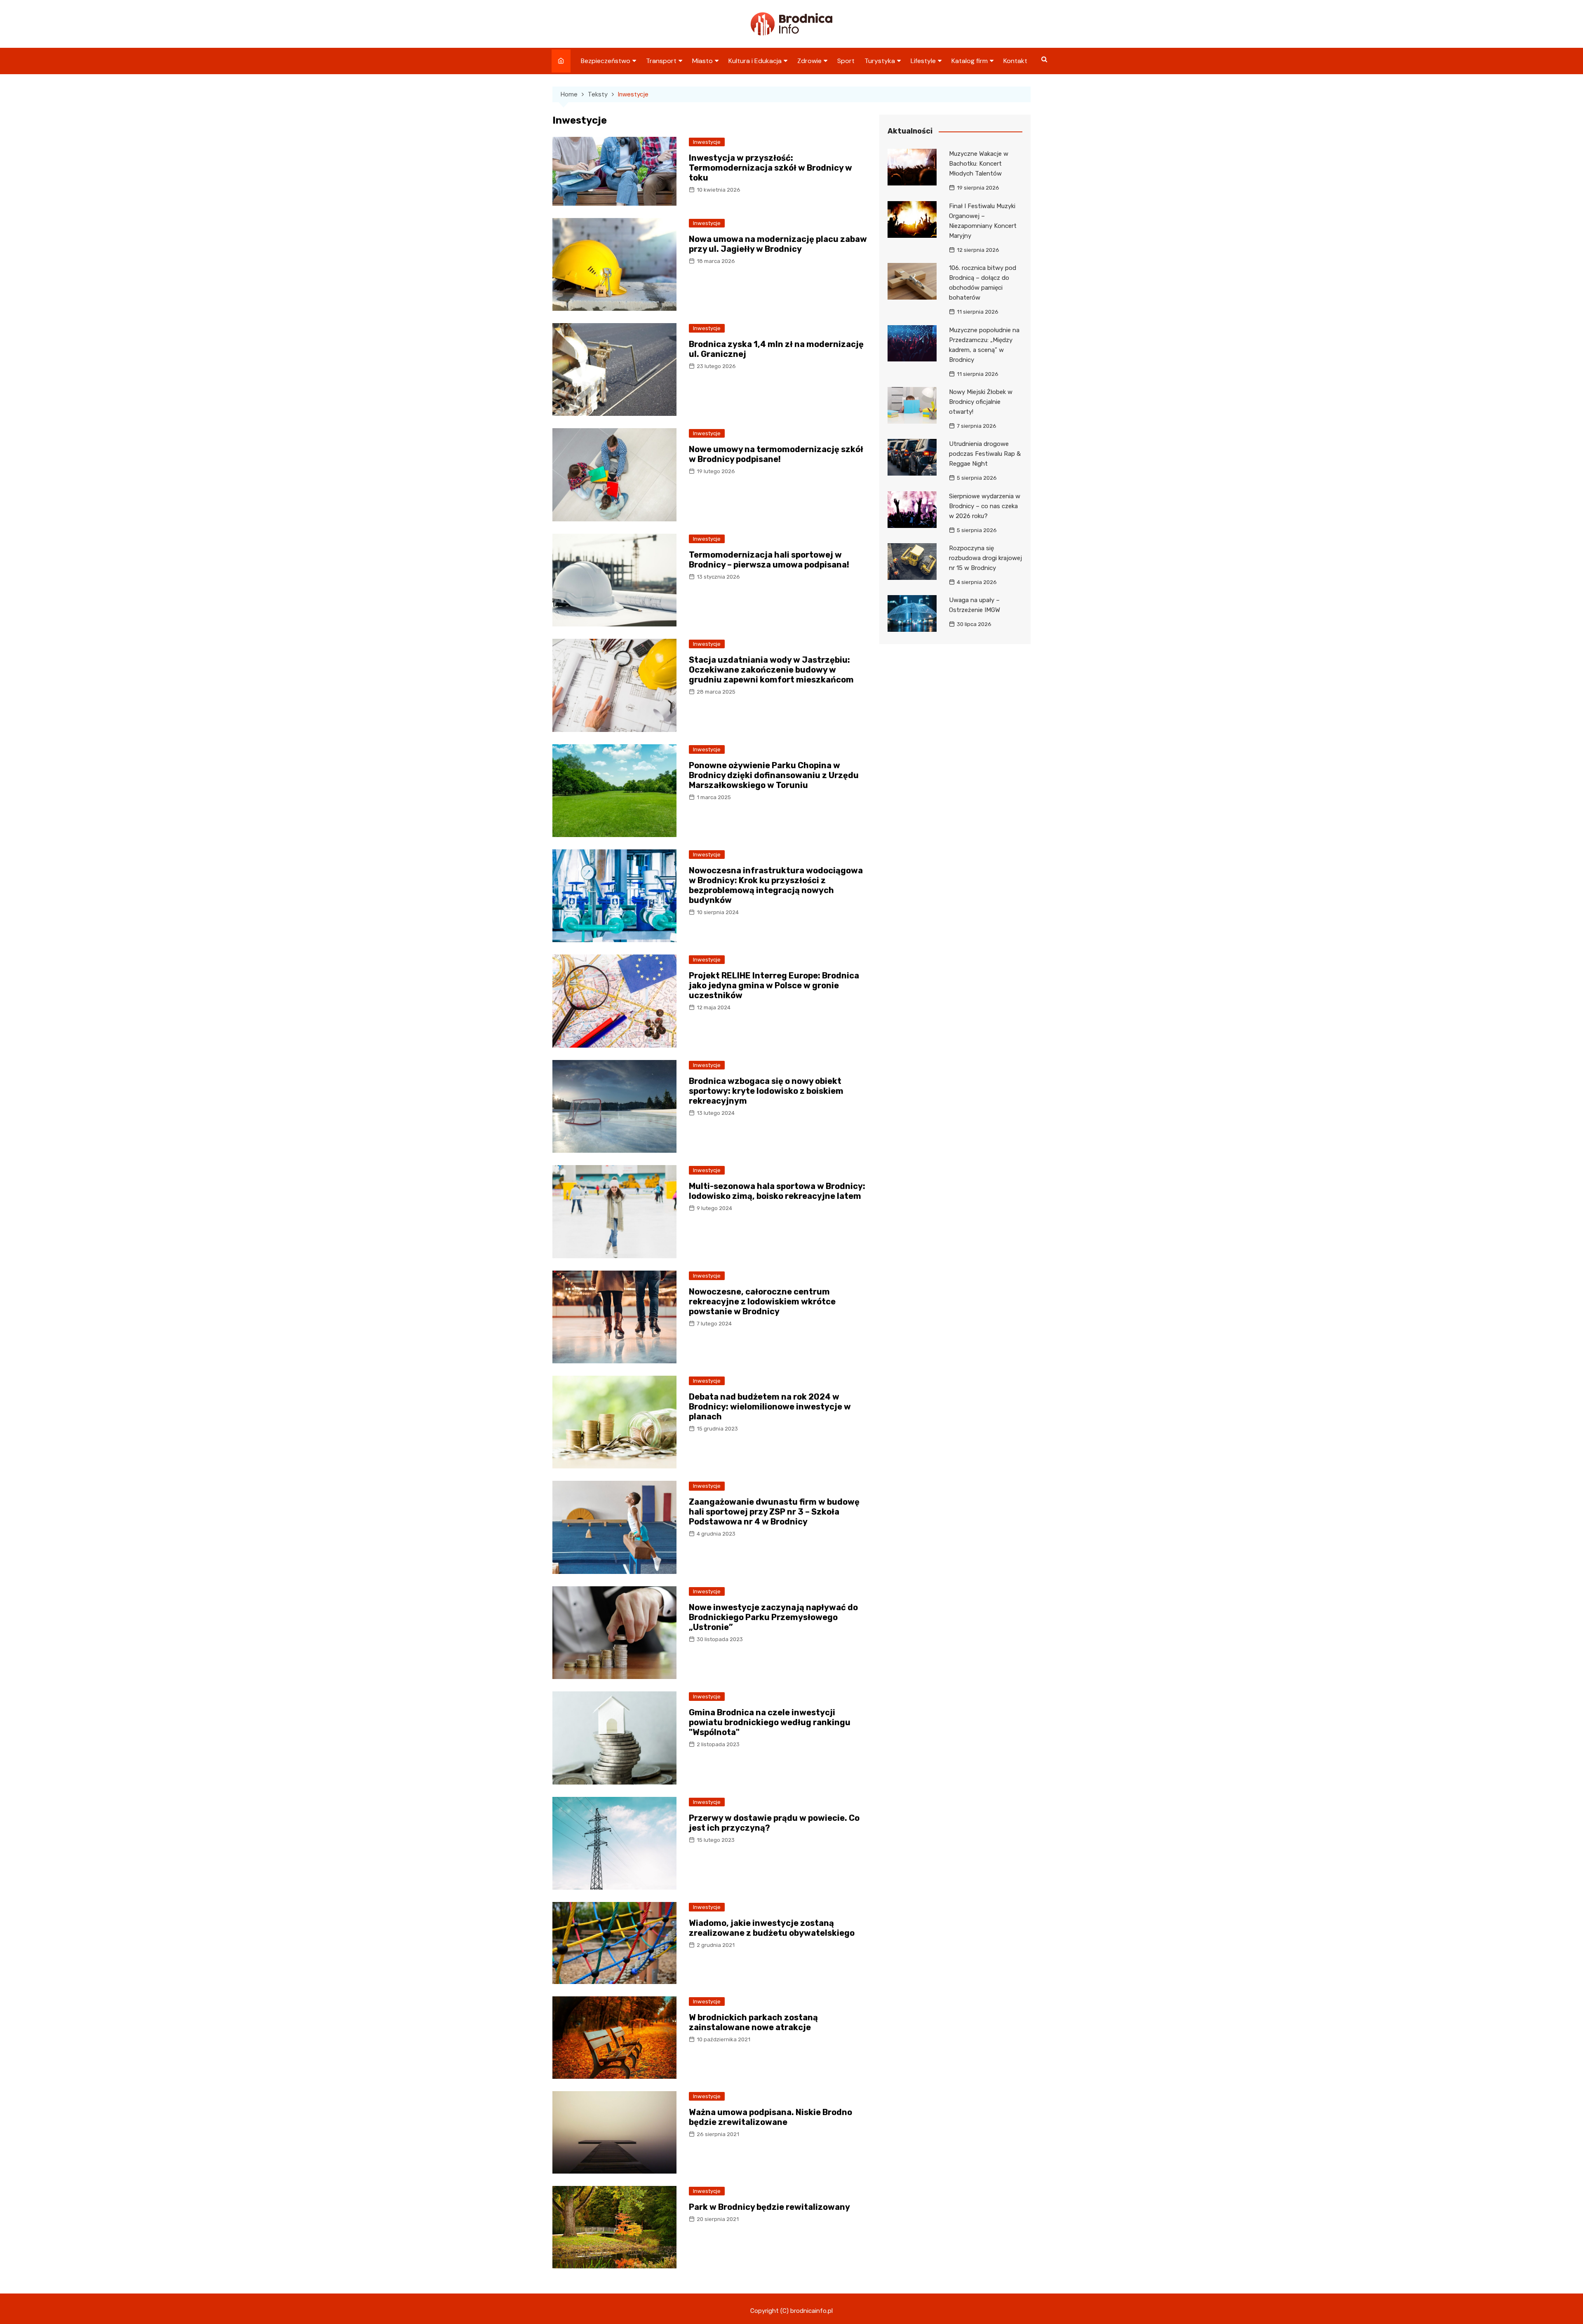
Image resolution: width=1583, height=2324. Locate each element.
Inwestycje (707, 142)
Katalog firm (970, 61)
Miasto (702, 61)
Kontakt (1015, 61)
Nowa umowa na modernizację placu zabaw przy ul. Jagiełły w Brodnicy (778, 244)
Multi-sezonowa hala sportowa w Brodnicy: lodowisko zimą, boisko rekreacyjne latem (777, 1191)
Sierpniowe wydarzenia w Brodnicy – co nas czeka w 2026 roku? (985, 506)
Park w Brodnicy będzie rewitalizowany (769, 2207)
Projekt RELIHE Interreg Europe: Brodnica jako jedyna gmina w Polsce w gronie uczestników (774, 985)
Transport (661, 61)
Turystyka (880, 61)
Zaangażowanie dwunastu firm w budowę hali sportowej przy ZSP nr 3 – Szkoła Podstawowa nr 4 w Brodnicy (774, 1512)
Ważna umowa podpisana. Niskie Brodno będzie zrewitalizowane (770, 2117)
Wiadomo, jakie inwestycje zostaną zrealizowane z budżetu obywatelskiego (772, 1928)
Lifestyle (923, 61)
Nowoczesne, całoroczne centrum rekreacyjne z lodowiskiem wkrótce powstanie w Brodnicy (762, 1302)
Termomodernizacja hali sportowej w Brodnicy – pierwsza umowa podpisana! (769, 560)
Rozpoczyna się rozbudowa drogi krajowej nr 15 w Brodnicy (985, 558)
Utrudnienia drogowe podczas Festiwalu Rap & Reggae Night (985, 454)
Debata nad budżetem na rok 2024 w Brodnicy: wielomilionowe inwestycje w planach (770, 1407)
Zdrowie (809, 61)
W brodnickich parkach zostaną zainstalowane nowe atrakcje (753, 2022)
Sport (846, 61)
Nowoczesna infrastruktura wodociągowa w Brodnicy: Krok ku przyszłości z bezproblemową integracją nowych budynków (776, 885)
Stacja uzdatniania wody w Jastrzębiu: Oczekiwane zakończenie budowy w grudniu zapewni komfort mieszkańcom (771, 670)
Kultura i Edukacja (755, 61)
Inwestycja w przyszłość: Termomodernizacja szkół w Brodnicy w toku (770, 168)
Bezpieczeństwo (606, 61)
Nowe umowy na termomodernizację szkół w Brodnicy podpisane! (776, 454)
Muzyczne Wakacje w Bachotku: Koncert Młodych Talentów (979, 164)
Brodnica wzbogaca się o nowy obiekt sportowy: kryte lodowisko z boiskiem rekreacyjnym (766, 1091)
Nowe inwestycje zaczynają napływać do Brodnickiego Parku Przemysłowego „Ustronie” (773, 1617)
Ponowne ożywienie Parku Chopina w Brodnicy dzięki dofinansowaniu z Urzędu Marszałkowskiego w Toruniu (774, 775)
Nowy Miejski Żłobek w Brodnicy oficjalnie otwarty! (981, 402)
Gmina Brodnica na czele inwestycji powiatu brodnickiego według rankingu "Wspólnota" (770, 1722)
